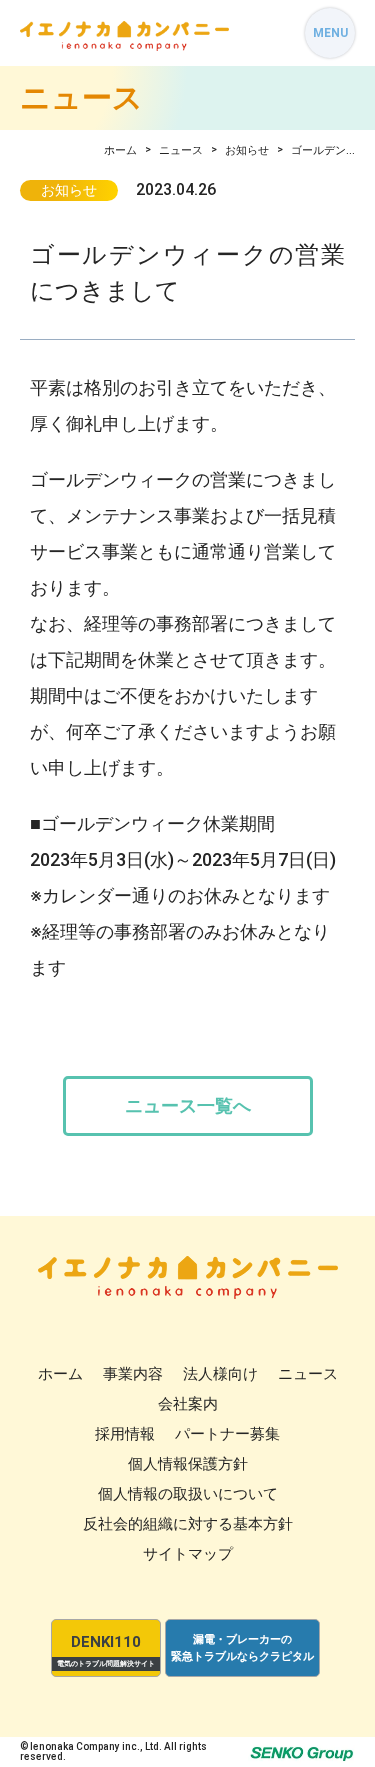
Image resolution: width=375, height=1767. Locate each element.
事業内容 (133, 1374)
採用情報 (125, 1434)
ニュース (181, 150)
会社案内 (188, 1404)
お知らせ (247, 150)
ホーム (120, 150)
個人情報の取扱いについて (188, 1494)
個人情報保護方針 (188, 1464)
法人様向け (220, 1374)
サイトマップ (188, 1554)
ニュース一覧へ (188, 1105)
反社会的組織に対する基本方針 (188, 1524)
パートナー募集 (227, 1434)
